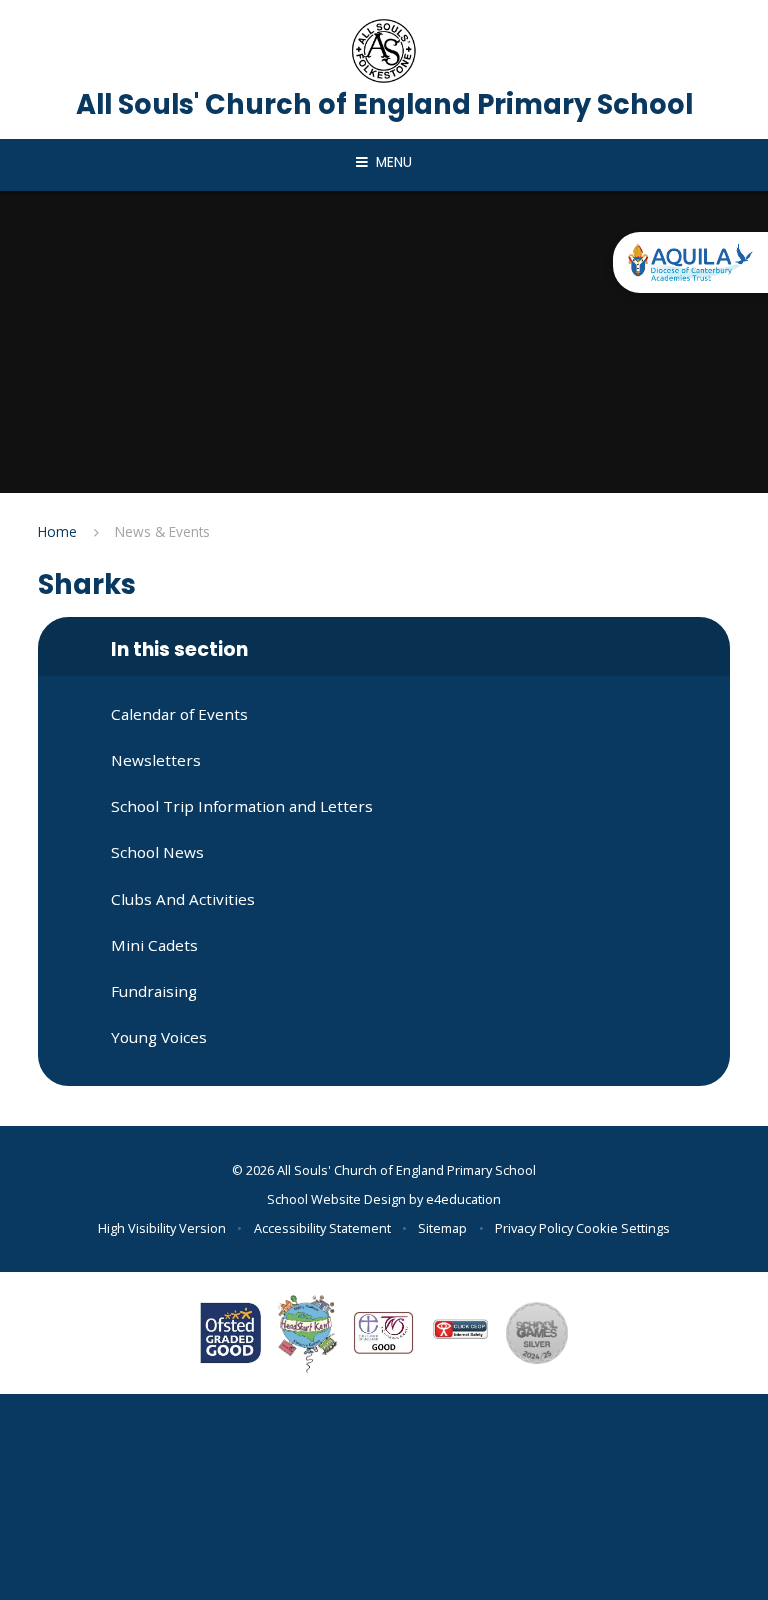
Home (57, 531)
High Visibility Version (162, 1228)
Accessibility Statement (322, 1228)
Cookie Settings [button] (623, 1228)
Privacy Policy (534, 1228)
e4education (463, 1199)
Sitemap (442, 1228)
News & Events (162, 531)
